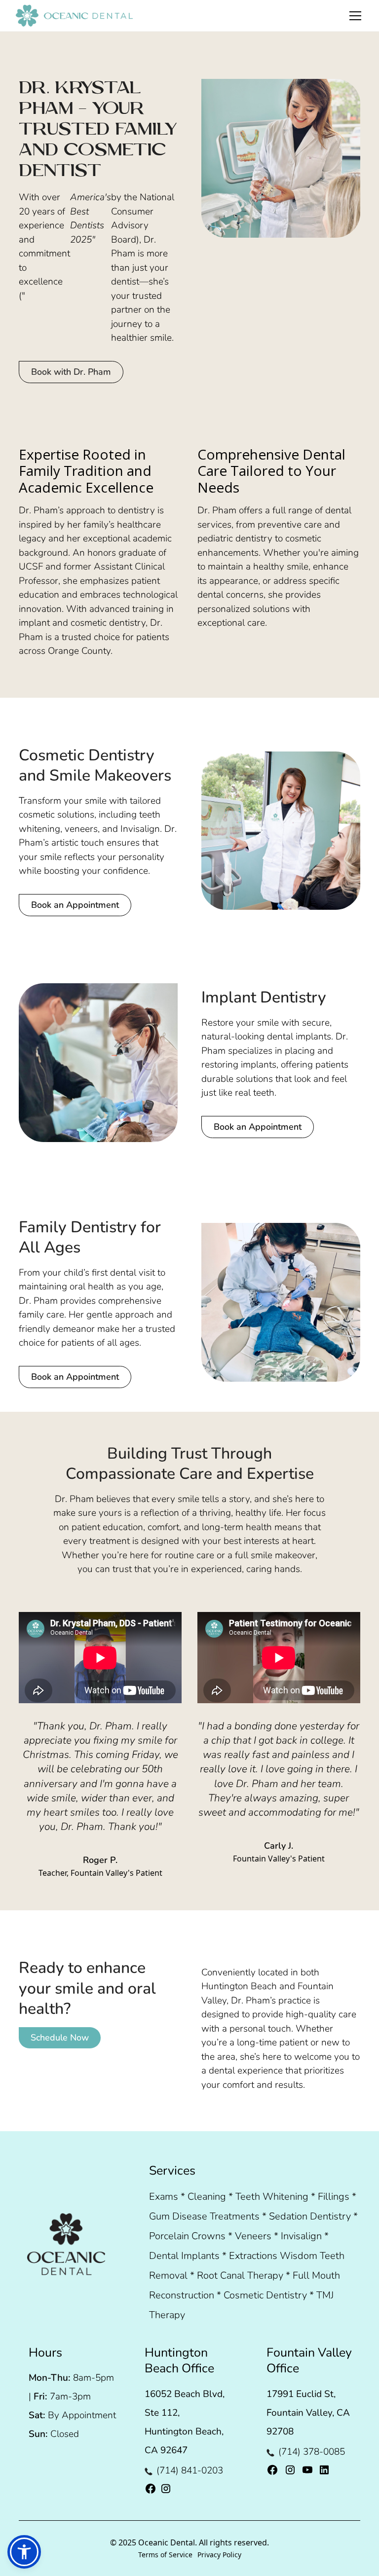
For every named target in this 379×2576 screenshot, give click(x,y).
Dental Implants (184, 2256)
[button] (361, 16)
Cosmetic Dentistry (265, 2295)
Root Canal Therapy (240, 2275)
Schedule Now (60, 2038)
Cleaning (207, 2197)
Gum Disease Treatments (204, 2216)
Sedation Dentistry (310, 2216)
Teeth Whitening (272, 2197)
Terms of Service (165, 2555)
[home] (75, 16)
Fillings (334, 2197)
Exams (164, 2197)
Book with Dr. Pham (71, 372)
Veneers (253, 2236)
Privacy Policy (219, 2555)
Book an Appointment (75, 905)
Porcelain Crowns (187, 2236)
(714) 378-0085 (312, 2452)
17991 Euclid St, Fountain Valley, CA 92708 (308, 2413)
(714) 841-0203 (190, 2470)
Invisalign (301, 2236)
